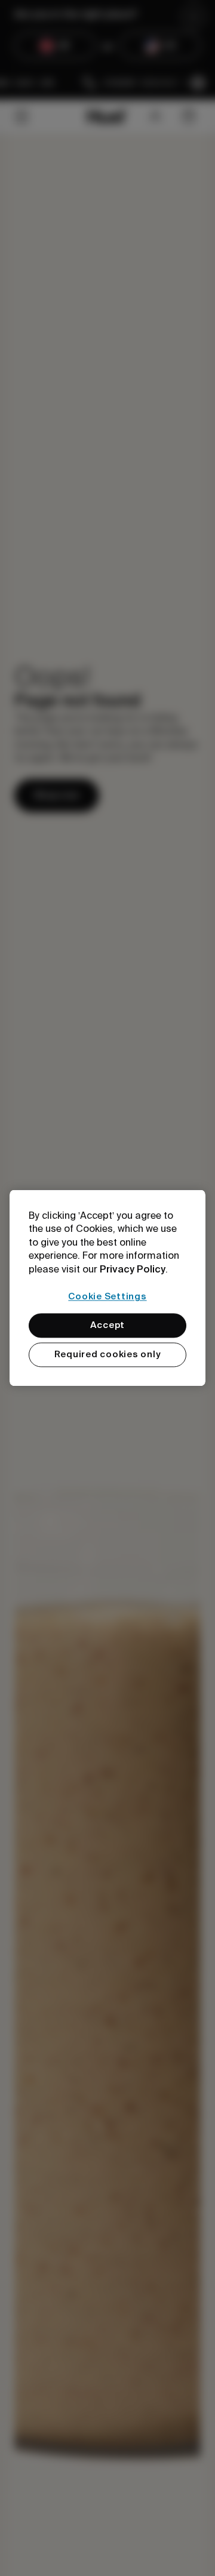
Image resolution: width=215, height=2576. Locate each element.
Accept (108, 1326)
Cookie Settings (107, 1296)
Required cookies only (108, 1355)
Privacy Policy (133, 1269)
